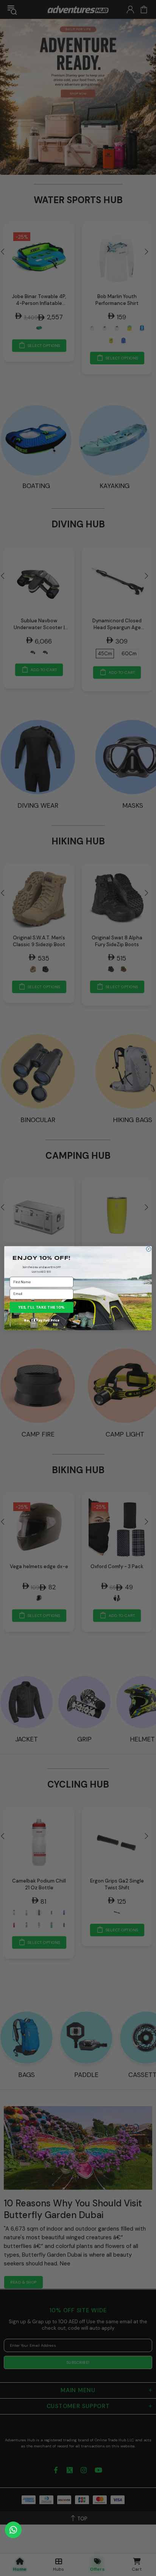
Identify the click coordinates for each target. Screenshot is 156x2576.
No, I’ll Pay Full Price (41, 1320)
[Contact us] (13, 2530)
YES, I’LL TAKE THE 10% (42, 1307)
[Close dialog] (148, 1249)
